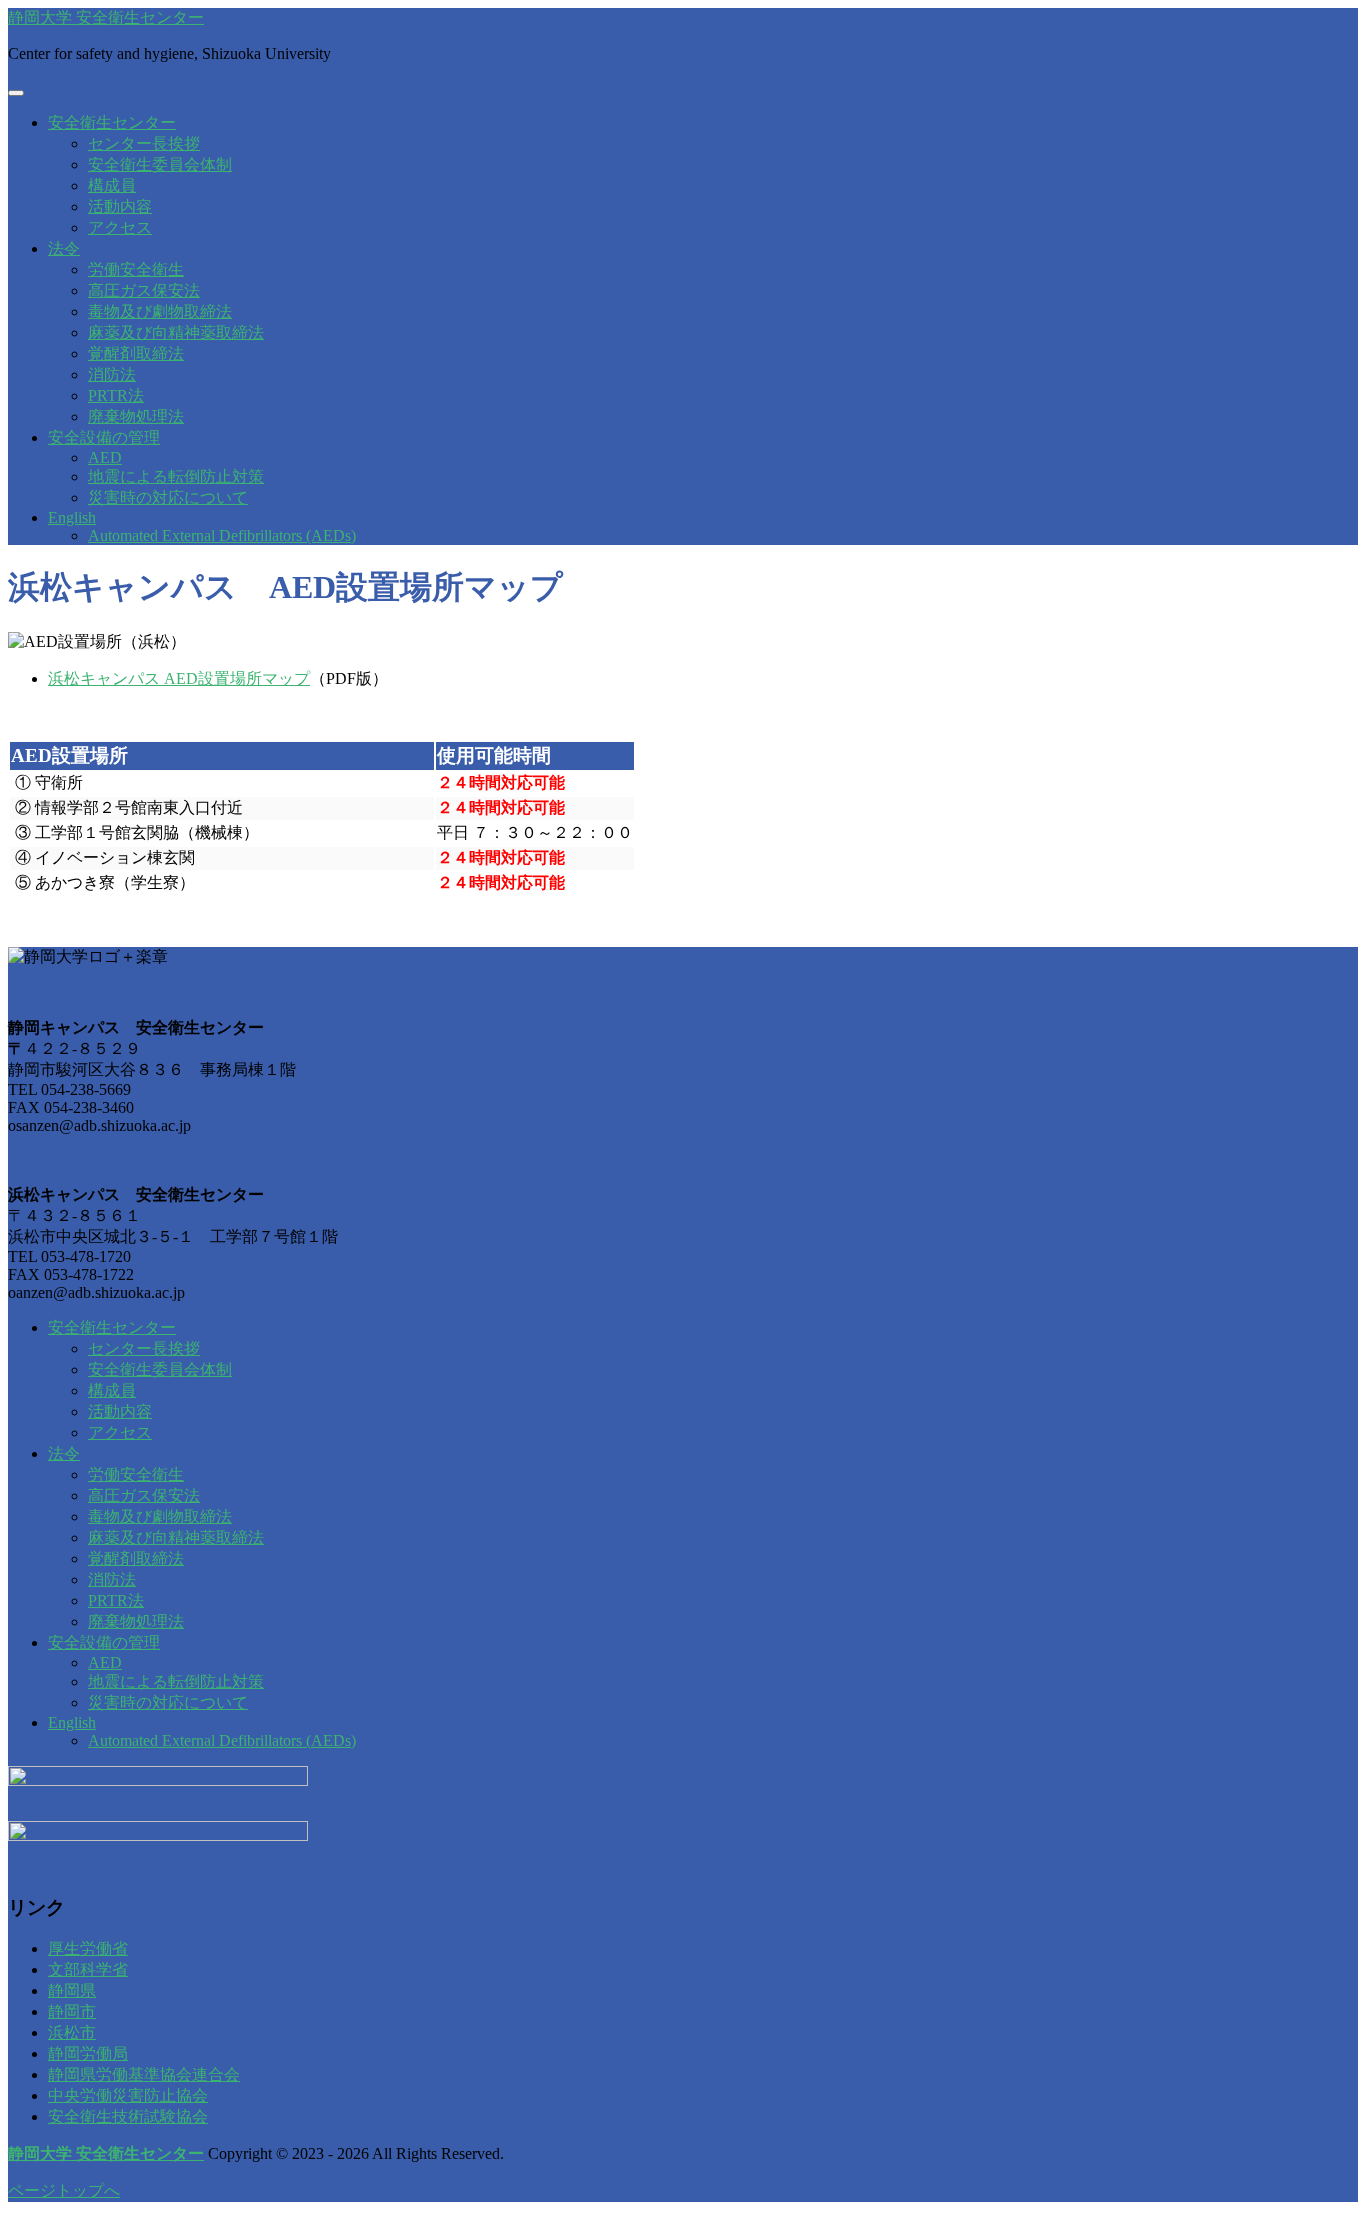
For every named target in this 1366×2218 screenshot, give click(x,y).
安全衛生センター (112, 122)
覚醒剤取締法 (136, 353)
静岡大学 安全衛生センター (106, 17)
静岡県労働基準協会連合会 (144, 2074)
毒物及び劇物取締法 (160, 311)
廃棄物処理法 (136, 416)
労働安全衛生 (136, 269)
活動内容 (120, 206)
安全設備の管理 (104, 437)
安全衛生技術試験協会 (128, 2116)
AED (105, 457)
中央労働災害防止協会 (128, 2095)
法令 (64, 248)
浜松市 (72, 2032)
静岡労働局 (88, 2053)
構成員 (112, 185)
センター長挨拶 (144, 143)
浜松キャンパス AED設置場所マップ (179, 678)
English (72, 517)
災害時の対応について (168, 497)
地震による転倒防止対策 (176, 476)
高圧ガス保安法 (144, 290)
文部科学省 (88, 1969)
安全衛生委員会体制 (160, 164)
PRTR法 (116, 395)
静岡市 (72, 2011)
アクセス (120, 227)
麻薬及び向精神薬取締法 (176, 332)
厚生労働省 (88, 1948)
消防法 (112, 374)
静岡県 (72, 1990)
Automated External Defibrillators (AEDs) (222, 535)
